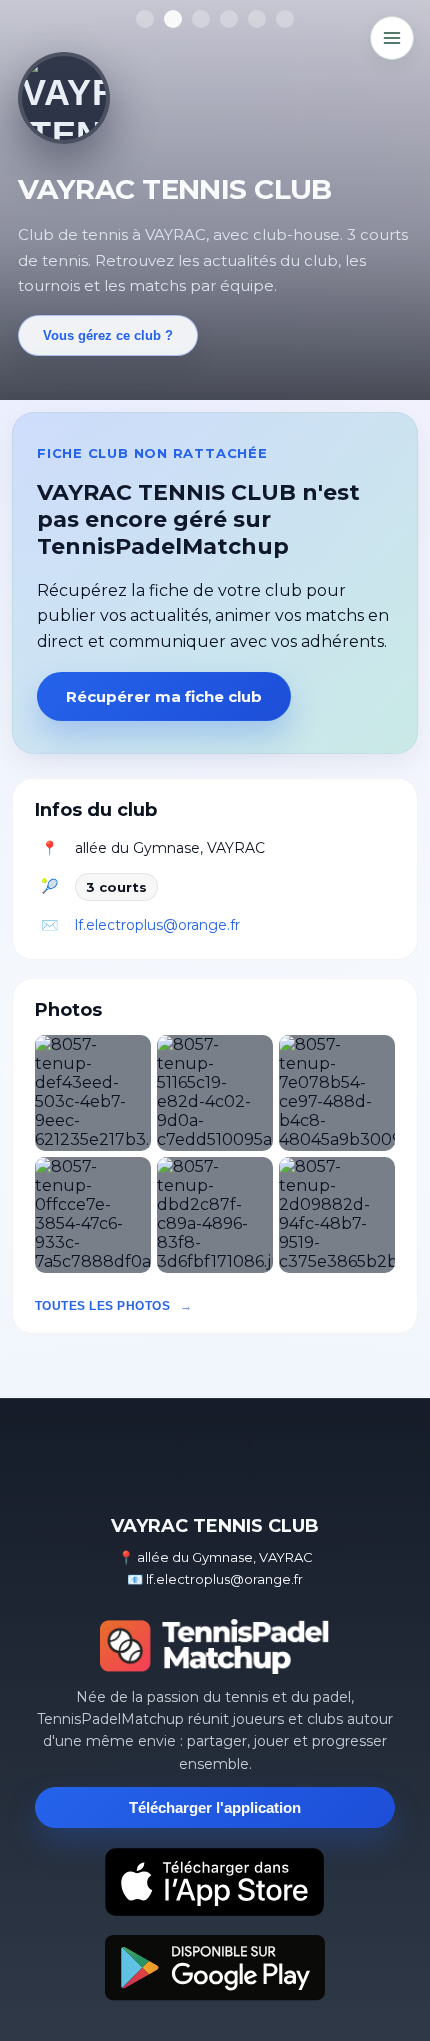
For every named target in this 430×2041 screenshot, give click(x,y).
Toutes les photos (102, 1306)
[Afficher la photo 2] (173, 19)
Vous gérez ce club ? (108, 335)
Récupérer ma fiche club (164, 696)
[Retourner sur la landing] (215, 1646)
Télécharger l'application (215, 1807)
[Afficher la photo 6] (285, 19)
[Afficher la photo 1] (145, 19)
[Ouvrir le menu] (392, 38)
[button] (93, 1093)
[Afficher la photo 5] (257, 19)
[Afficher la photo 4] (229, 19)
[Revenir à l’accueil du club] (64, 98)
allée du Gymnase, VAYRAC (170, 848)
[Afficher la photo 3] (201, 19)
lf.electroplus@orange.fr (157, 925)
